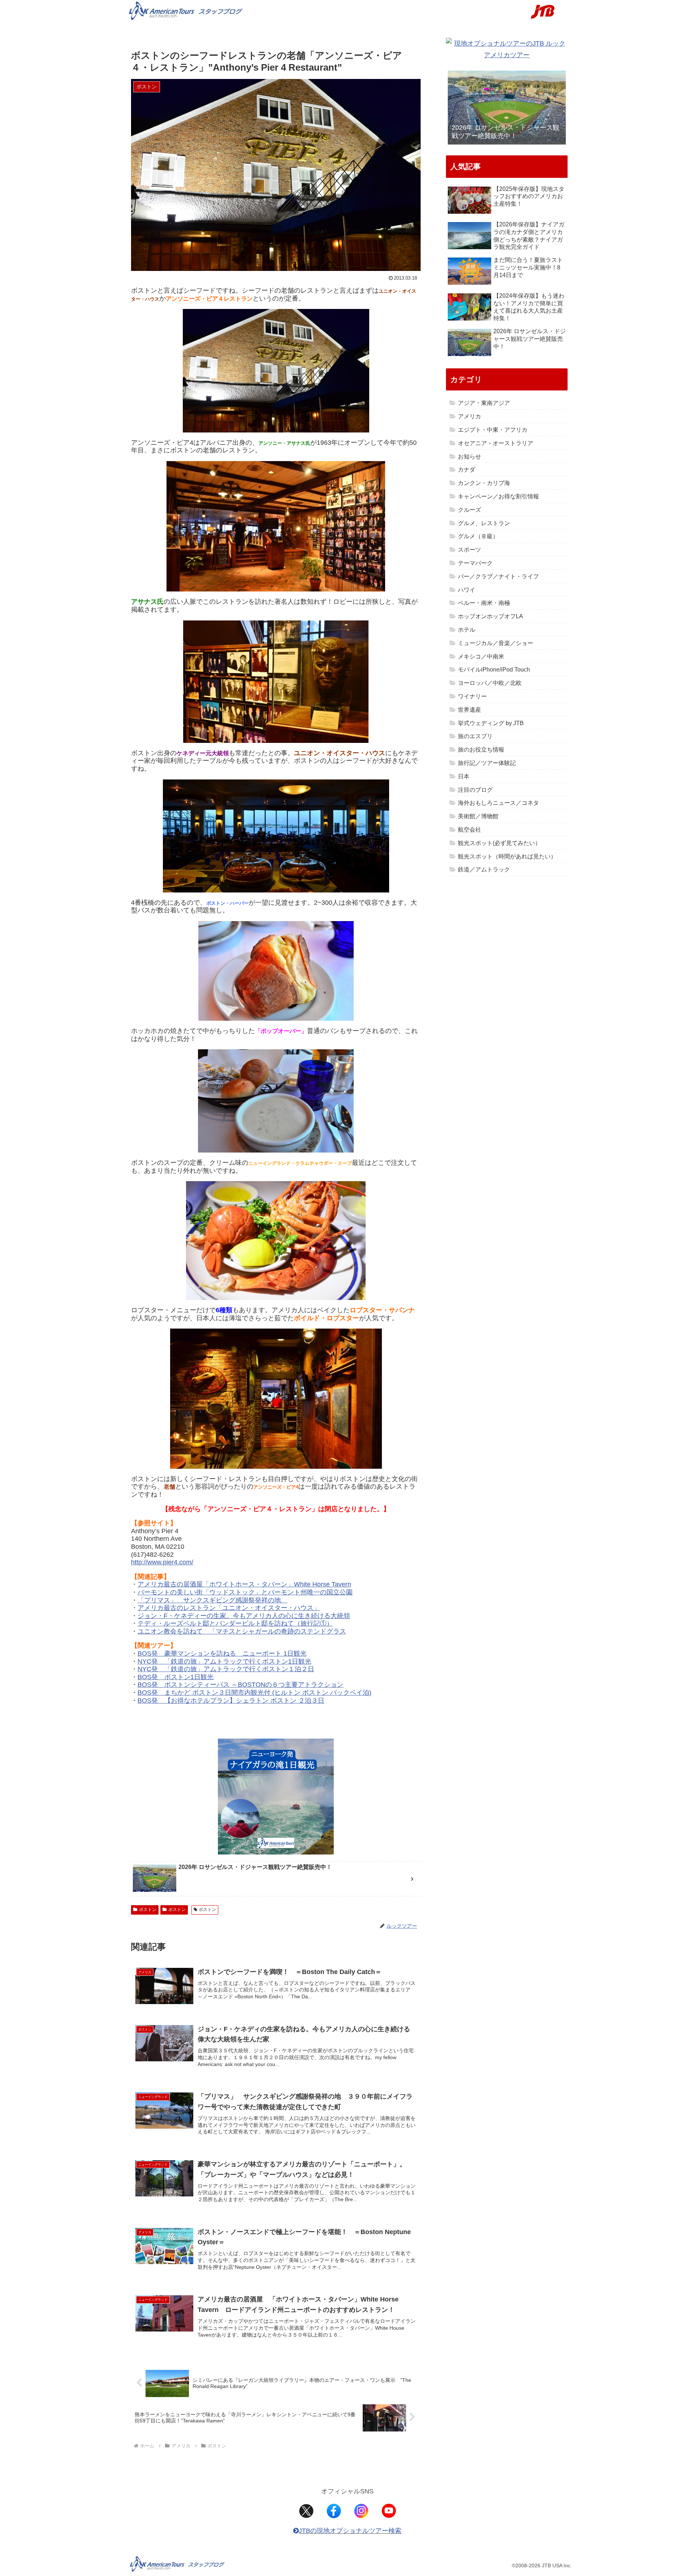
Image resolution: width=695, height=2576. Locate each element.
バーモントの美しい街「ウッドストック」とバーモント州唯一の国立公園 (245, 1592)
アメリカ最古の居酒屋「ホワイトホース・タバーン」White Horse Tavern (244, 1584)
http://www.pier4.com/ (162, 1562)
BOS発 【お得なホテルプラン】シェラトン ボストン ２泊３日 (231, 1701)
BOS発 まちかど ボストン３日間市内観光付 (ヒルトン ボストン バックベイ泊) (254, 1693)
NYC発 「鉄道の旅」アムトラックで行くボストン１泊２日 (226, 1669)
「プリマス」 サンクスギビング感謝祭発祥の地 (212, 1600)
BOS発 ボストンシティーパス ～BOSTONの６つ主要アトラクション (241, 1685)
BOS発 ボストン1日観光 (176, 1677)
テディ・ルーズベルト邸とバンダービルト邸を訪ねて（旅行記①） (235, 1623)
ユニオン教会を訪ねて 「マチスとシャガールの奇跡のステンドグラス (242, 1631)
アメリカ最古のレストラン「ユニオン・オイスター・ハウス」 (229, 1608)
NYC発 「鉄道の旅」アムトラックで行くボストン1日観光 (224, 1661)
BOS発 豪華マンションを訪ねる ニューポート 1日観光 (222, 1653)
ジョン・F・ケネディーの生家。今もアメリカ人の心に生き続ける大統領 (244, 1616)
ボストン (148, 1910)
